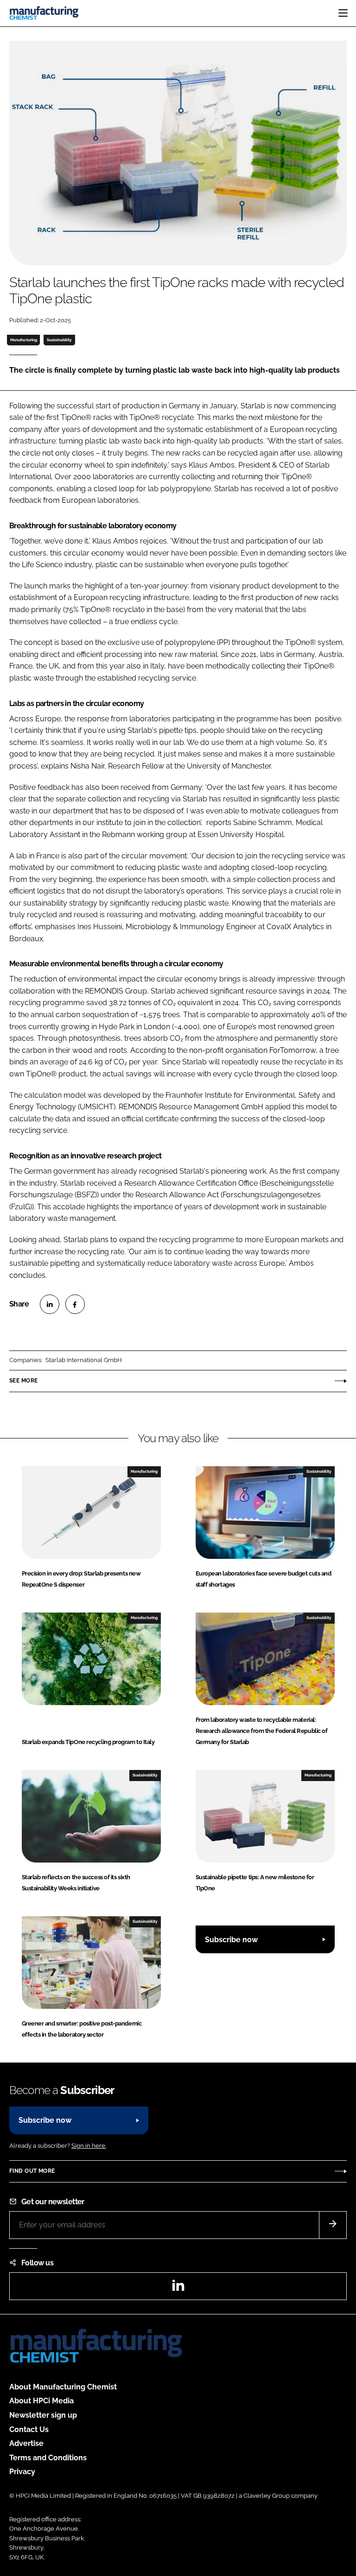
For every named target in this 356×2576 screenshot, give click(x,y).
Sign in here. (89, 2146)
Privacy (22, 2472)
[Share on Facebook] (75, 1304)
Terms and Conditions (48, 2458)
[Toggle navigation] (343, 13)
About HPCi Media (41, 2401)
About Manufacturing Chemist (63, 2387)
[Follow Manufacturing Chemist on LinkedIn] (178, 2288)
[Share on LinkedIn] (50, 1304)
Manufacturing (24, 340)
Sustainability (59, 340)
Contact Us (29, 2429)
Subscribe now (231, 1940)
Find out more (32, 2171)
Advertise (26, 2443)
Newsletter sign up (43, 2415)
